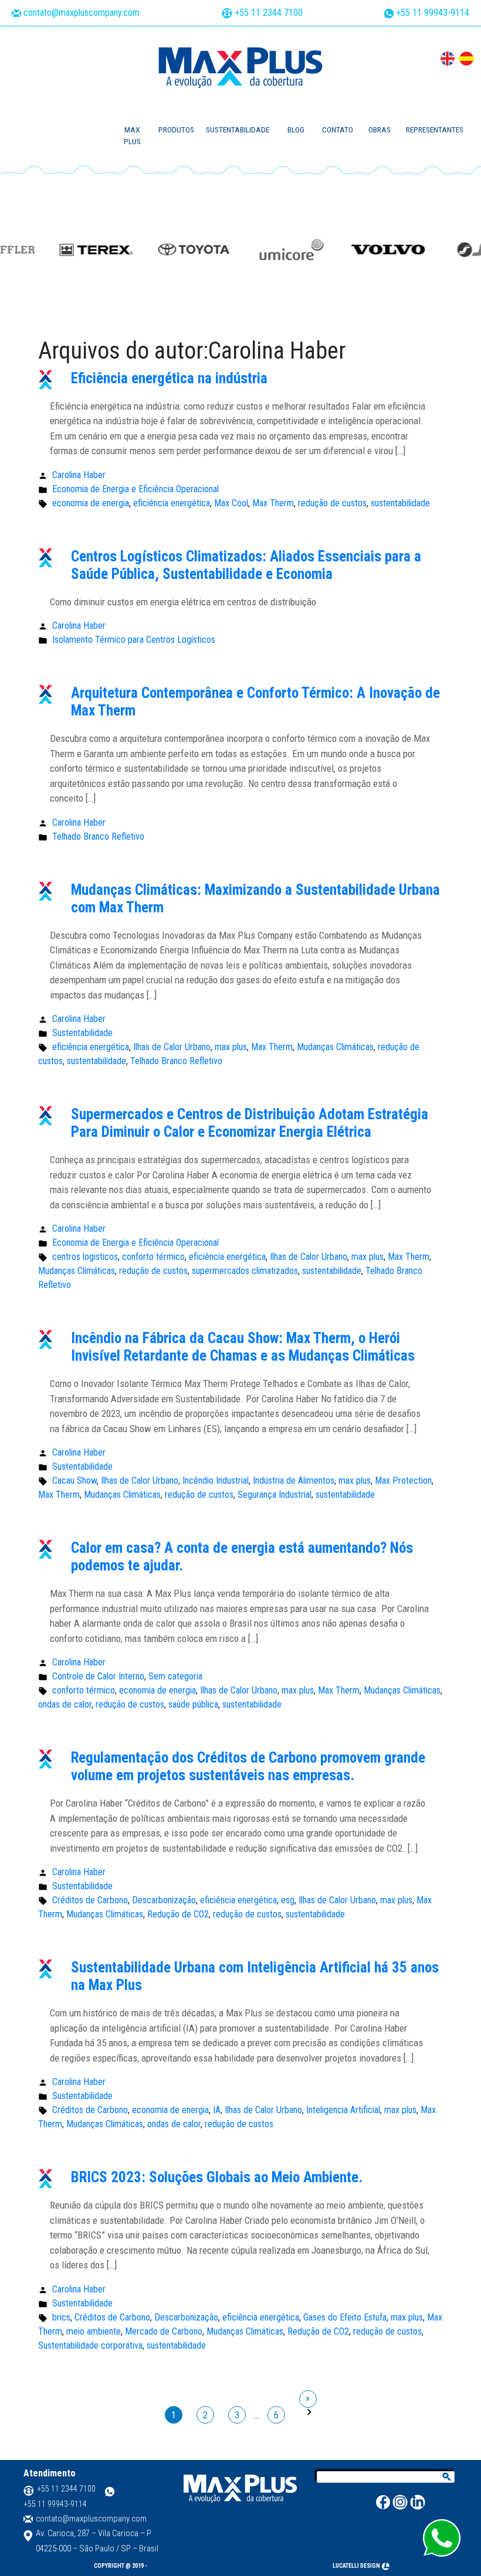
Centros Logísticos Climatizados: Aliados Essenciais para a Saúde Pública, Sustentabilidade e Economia (246, 565)
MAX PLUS (132, 136)
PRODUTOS (176, 130)
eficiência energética (172, 503)
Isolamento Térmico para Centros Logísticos (134, 640)
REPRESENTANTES (435, 130)
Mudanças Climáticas (335, 1047)
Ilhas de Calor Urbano (172, 1047)
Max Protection (403, 1480)
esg (288, 1900)
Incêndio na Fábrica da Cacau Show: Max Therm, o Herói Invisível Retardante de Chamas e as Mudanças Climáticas (243, 1347)
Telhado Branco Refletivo (98, 836)
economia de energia (91, 503)
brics (61, 2317)
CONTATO (338, 130)
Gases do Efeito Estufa (345, 2317)
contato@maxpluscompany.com (82, 13)
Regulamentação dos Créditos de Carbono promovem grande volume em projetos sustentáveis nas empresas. (248, 1766)
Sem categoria (175, 1676)
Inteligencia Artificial (343, 2110)
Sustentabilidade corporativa (90, 2345)
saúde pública (193, 1704)
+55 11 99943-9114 (431, 13)
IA (217, 2110)
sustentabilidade (400, 503)
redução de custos (332, 503)
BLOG (296, 130)
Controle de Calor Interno (98, 1676)
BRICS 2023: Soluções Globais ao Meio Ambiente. (217, 2177)
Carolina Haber (79, 475)
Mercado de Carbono (164, 2331)
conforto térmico (153, 1257)
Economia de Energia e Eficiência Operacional (136, 489)
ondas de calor (65, 1704)
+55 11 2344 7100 (267, 13)
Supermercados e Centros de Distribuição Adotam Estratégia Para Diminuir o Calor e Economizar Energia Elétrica (250, 1123)
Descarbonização (164, 1900)
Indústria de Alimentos (294, 1480)
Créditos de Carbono (90, 1900)
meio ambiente (94, 2331)
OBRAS (380, 130)
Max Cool (231, 503)
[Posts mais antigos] (308, 2399)
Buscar (447, 2478)
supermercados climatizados (245, 1271)
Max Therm (273, 503)
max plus (231, 1047)
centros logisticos (85, 1257)
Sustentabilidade (82, 1033)
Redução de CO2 (178, 1914)
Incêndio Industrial (216, 1480)
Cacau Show (74, 1480)
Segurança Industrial (275, 1495)
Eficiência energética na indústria (169, 378)
